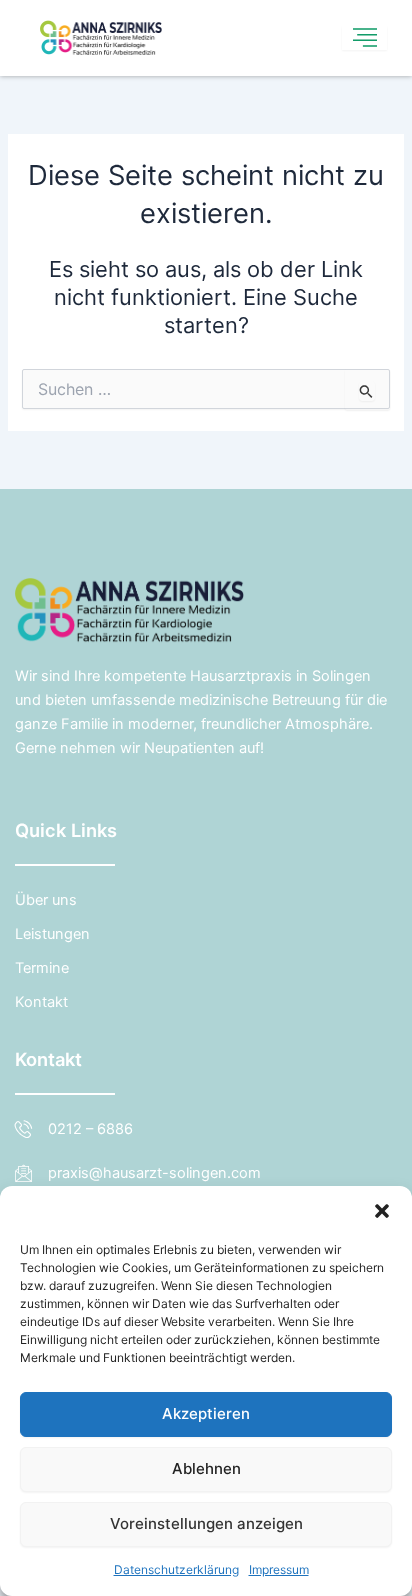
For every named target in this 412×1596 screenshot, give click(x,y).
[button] (382, 1211)
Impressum (279, 1569)
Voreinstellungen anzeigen (206, 1523)
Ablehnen (206, 1468)
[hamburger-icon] (364, 38)
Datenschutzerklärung (176, 1569)
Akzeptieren (206, 1413)
